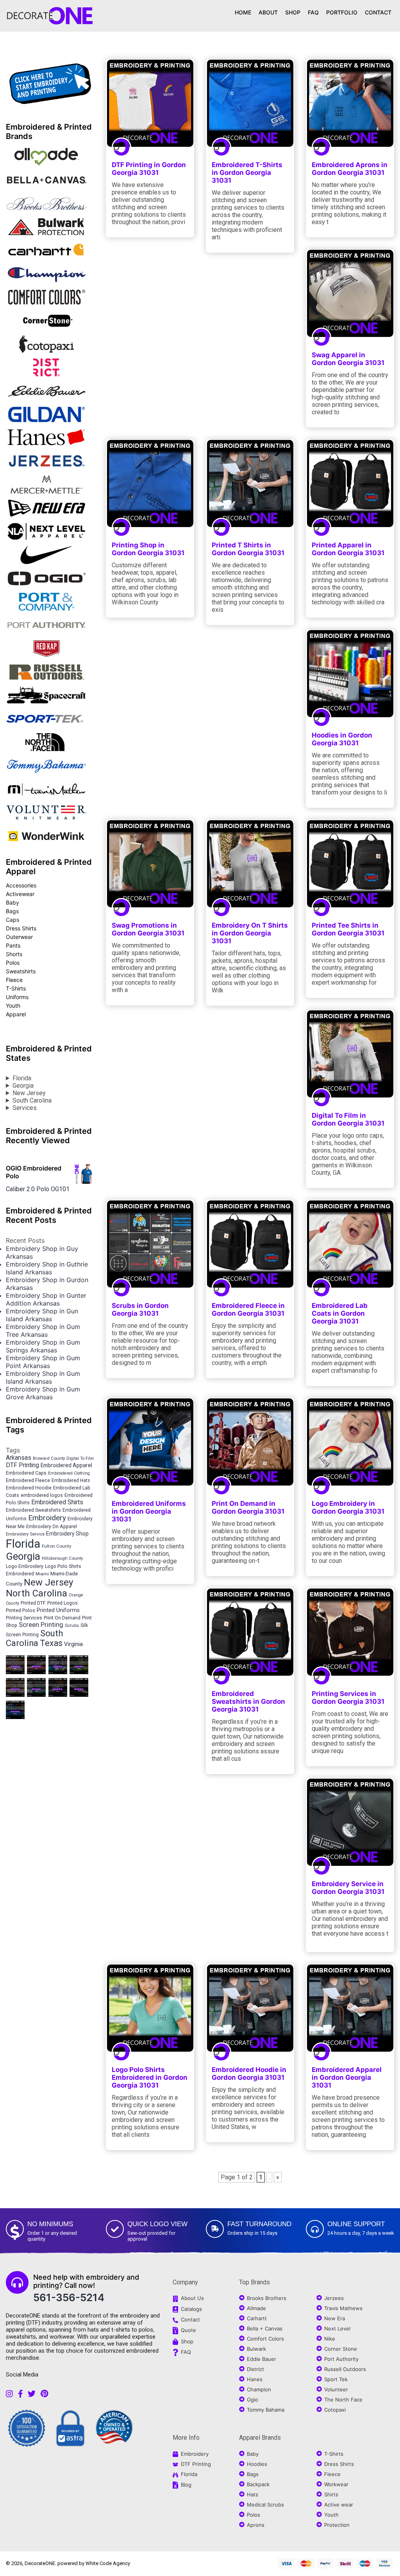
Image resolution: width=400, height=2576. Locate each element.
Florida (22, 1078)
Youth (13, 1006)
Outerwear (19, 937)
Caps (12, 920)
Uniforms (17, 997)
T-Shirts (16, 988)
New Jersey (29, 1093)
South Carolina (32, 1100)
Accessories (21, 885)
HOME (243, 12)
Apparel (16, 1014)
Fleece (14, 980)
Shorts (14, 954)
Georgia (23, 1086)
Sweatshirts (21, 971)
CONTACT (378, 12)
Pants (13, 945)
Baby (12, 902)
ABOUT (268, 12)
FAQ (313, 12)
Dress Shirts (21, 928)
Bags (12, 911)
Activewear (20, 894)
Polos (13, 963)
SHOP (293, 12)
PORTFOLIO (342, 12)
